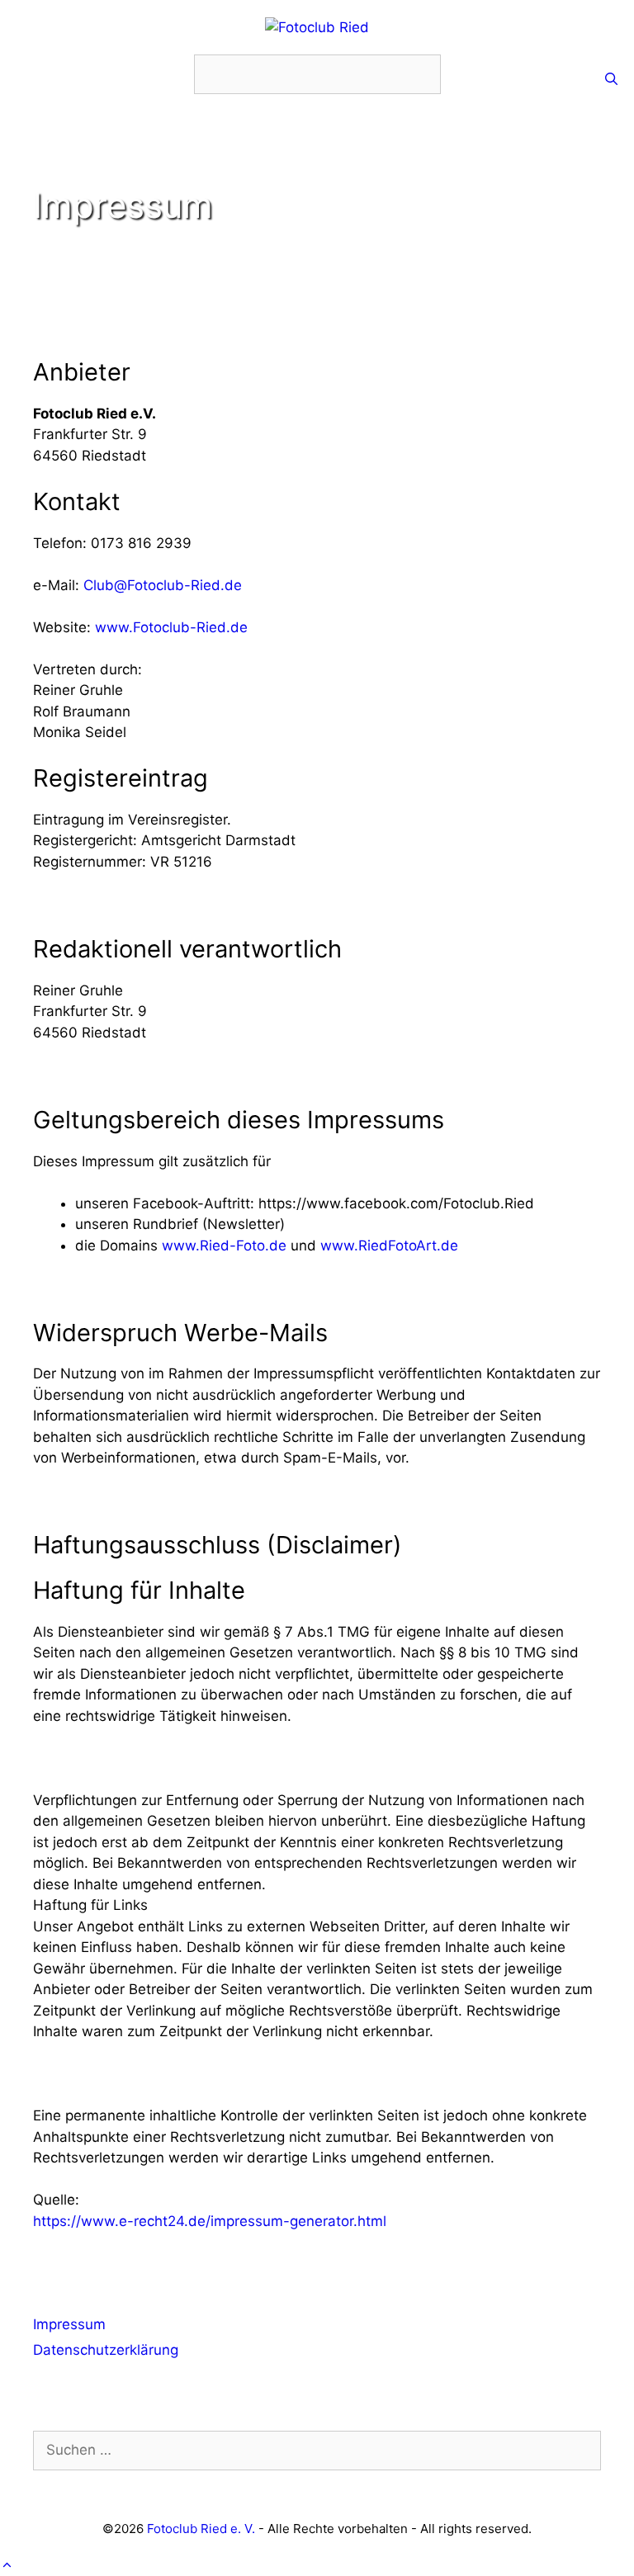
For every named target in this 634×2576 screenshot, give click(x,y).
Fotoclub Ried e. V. (201, 2529)
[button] (7, 2564)
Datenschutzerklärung (106, 2350)
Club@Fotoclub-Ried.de (163, 585)
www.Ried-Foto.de (224, 1245)
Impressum (69, 2324)
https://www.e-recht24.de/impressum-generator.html (210, 2221)
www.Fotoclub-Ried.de (171, 627)
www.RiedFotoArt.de (389, 1245)
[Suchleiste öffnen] (611, 79)
